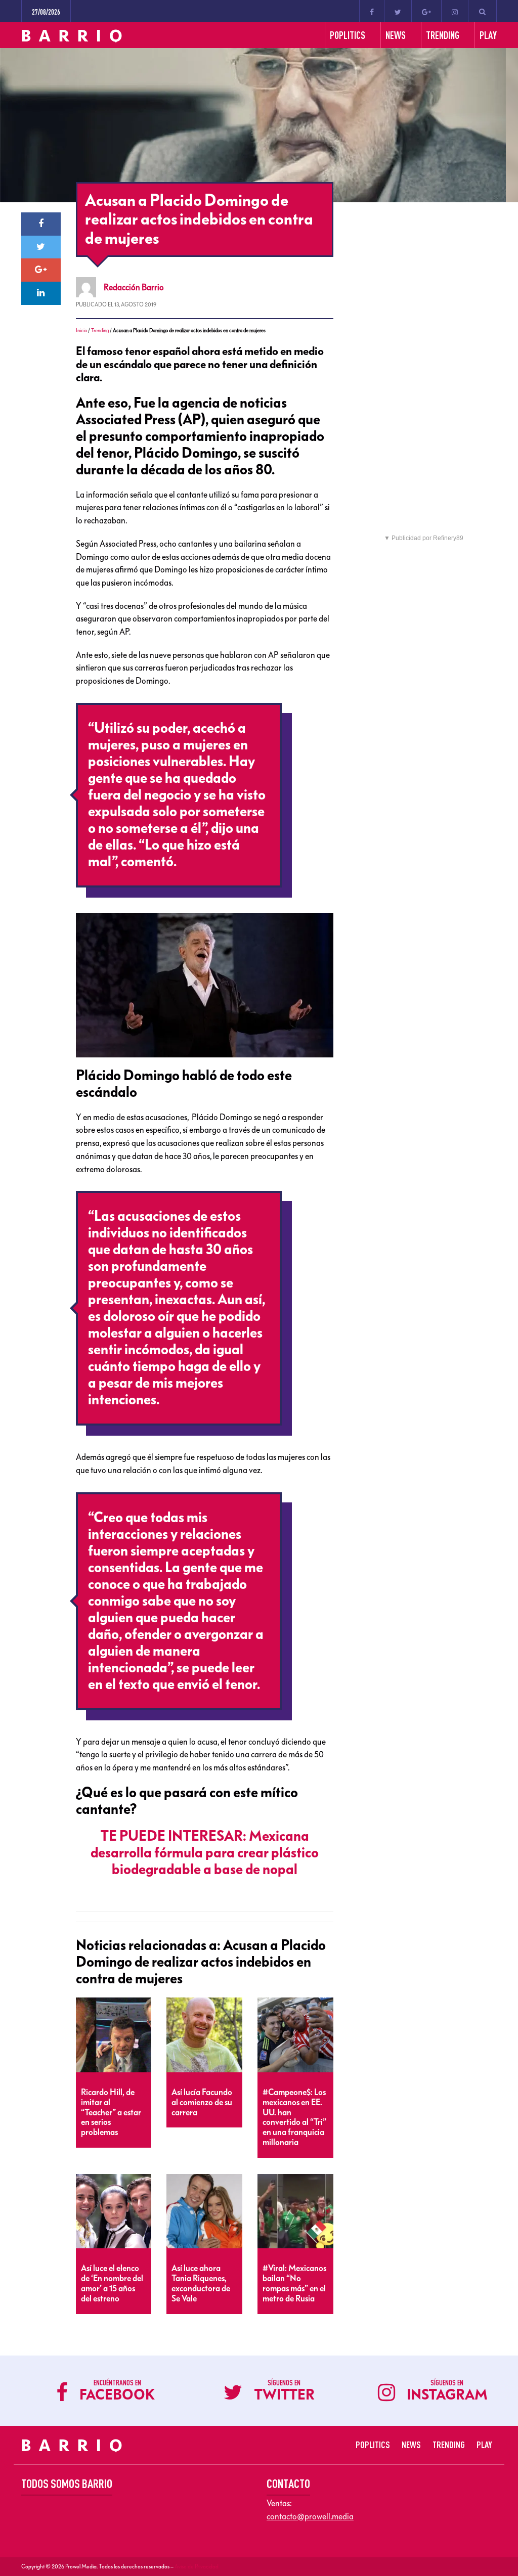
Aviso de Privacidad (197, 2566)
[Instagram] (455, 11)
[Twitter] (398, 11)
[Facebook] (372, 11)
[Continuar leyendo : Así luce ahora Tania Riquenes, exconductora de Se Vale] (204, 2212)
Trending (100, 330)
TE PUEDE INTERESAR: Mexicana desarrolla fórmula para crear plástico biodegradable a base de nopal (205, 1853)
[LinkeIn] (41, 293)
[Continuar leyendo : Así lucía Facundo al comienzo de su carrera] (204, 2035)
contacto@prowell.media (310, 2516)
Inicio (81, 330)
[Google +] (426, 11)
